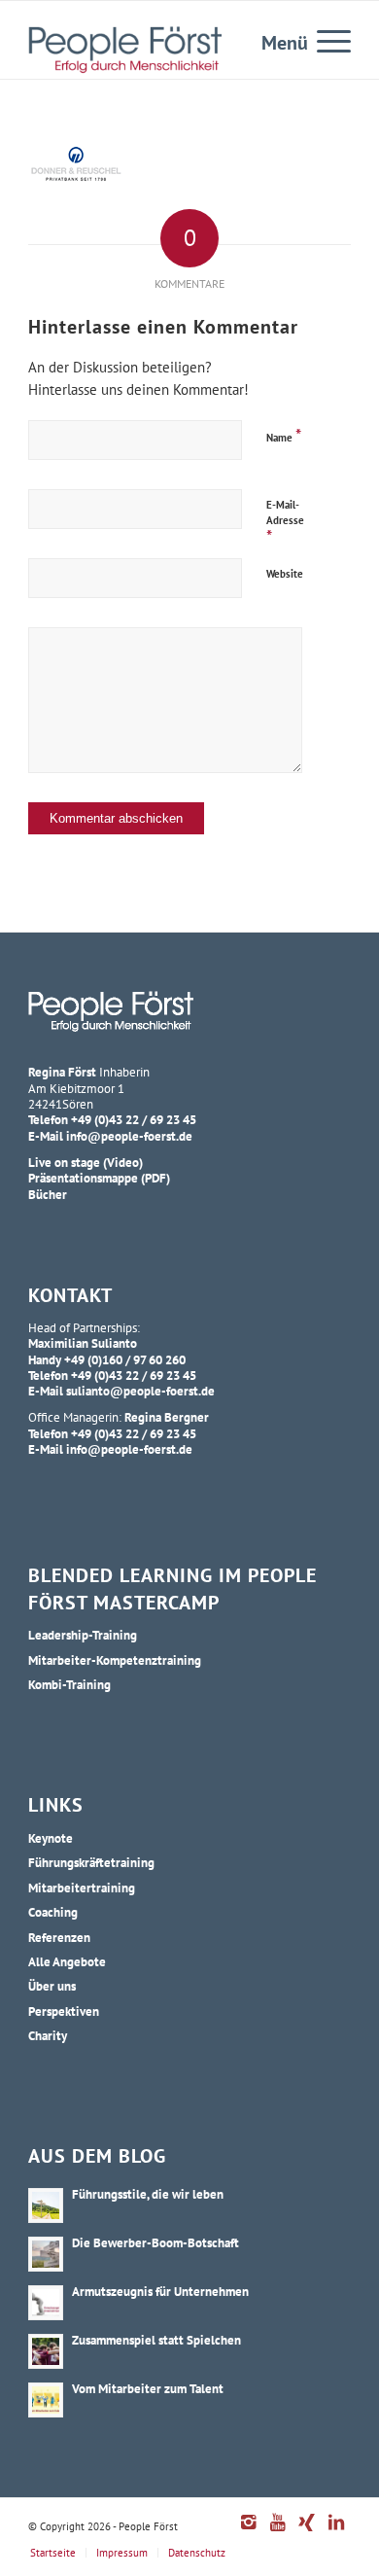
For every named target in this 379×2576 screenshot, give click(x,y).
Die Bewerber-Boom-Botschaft (155, 2242)
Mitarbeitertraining (82, 1888)
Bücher (48, 1194)
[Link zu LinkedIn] (336, 2532)
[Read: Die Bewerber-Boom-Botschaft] (46, 2254)
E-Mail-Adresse (285, 523)
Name (284, 435)
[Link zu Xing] (307, 2532)
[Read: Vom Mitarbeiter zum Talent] (46, 2400)
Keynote (51, 1838)
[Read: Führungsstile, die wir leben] (46, 2205)
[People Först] (125, 50)
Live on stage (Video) (86, 1162)
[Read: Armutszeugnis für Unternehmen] (46, 2303)
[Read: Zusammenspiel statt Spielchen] (46, 2351)
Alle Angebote (67, 1961)
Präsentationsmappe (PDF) (99, 1178)
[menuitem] (324, 40)
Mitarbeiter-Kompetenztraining (115, 1660)
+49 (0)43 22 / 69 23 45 (134, 1119)
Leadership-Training (83, 1635)
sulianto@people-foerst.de (140, 1391)
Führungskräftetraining (91, 1862)
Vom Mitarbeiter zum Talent (148, 2388)
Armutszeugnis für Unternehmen (160, 2291)
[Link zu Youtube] (278, 2532)
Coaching (53, 1912)
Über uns (52, 1986)
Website (285, 574)
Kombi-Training (69, 1684)
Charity (48, 2035)
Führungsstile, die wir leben (148, 2194)
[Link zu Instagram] (249, 2532)
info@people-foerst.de (129, 1136)
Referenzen (59, 1937)
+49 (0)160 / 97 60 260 (125, 1359)
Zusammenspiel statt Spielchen (156, 2340)
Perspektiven (64, 2011)
